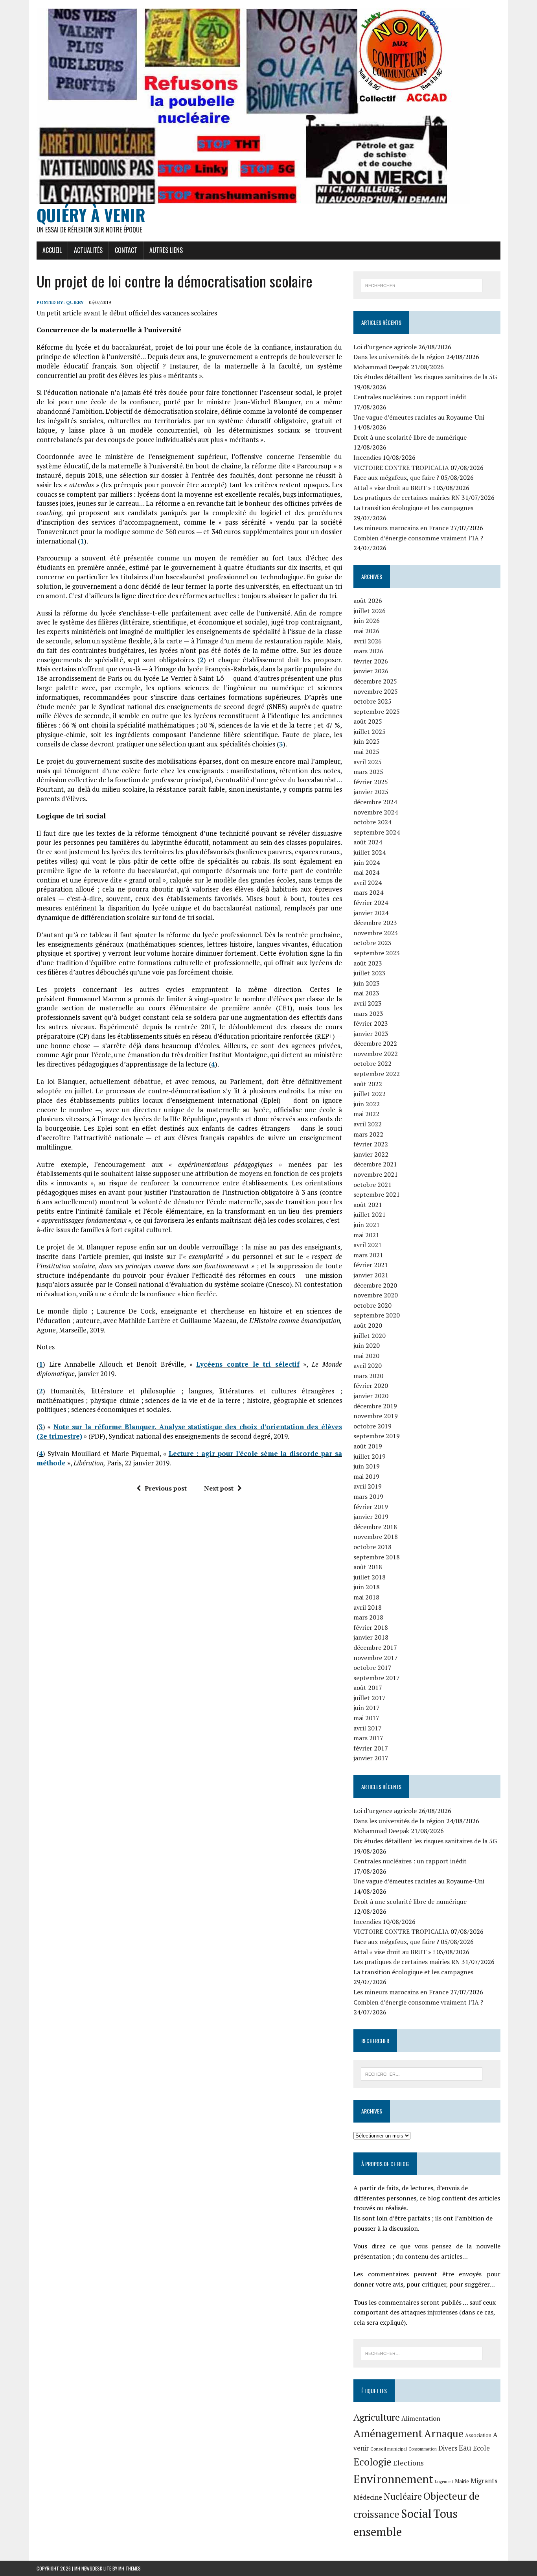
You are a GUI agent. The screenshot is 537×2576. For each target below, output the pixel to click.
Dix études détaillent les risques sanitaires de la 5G (425, 377)
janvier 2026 (371, 671)
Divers (448, 2448)
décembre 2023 (375, 923)
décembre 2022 (375, 1043)
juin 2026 (367, 621)
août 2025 (368, 721)
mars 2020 (368, 1376)
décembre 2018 (375, 1527)
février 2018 (371, 1627)
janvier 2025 (371, 792)
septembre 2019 (377, 1436)
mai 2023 (366, 993)
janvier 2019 (371, 1516)
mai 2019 (366, 1476)
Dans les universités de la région (399, 357)
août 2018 (368, 1567)
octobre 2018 (372, 1547)
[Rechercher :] (422, 285)
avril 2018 (368, 1607)
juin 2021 (367, 1225)
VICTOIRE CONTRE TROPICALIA (401, 468)
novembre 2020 (376, 1295)
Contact (126, 250)
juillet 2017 (370, 1698)
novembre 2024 (376, 812)
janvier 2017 (371, 1758)
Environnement (393, 2479)
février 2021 (371, 1265)
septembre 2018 (377, 1557)
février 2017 (371, 1748)
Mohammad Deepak (381, 367)
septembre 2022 (377, 1074)
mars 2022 (368, 1134)
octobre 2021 (372, 1185)
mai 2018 (366, 1597)
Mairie (462, 2481)
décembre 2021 (375, 1164)
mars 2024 (368, 892)
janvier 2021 (371, 1275)
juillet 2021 (370, 1214)
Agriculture (377, 2417)
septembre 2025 (377, 711)
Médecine (368, 2497)
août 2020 (368, 1325)
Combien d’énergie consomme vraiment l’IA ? (418, 538)
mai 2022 (366, 1114)
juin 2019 (367, 1466)
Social (416, 2513)
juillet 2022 (370, 1094)
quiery (75, 302)
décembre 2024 (375, 802)
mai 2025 (366, 752)
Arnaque (444, 2433)
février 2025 (371, 782)
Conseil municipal (389, 2449)
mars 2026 (368, 651)
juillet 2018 (370, 1577)
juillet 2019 (370, 1456)
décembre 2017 (375, 1647)
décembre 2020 (375, 1285)
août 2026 (368, 601)
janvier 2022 (371, 1154)
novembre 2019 (376, 1416)
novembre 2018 (376, 1537)
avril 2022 (368, 1124)
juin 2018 (367, 1587)
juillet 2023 (370, 973)
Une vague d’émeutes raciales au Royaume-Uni (419, 417)
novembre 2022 (376, 1054)
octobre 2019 (372, 1426)
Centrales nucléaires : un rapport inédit (410, 397)
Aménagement (388, 2433)
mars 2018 (368, 1617)
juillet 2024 (370, 852)
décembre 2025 (375, 681)
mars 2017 (368, 1738)
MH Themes (130, 2568)
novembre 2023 (376, 933)
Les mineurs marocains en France (401, 528)
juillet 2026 (370, 611)
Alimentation (421, 2418)
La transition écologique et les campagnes (413, 508)
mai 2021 (366, 1235)
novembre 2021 (376, 1174)
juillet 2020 (370, 1336)
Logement (444, 2482)
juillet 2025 (370, 732)
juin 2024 (367, 862)
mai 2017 (366, 1718)
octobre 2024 (372, 822)
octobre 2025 (372, 701)
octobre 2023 (372, 943)
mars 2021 (368, 1255)
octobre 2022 (372, 1063)
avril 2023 (368, 1003)
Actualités (88, 250)
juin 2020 (367, 1345)
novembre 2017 (376, 1658)
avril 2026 (368, 641)
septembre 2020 (377, 1315)
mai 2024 (366, 872)
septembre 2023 (377, 953)
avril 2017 (368, 1728)
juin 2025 (367, 741)
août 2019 (368, 1446)
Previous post (166, 1488)
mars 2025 (368, 772)
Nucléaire (403, 2496)
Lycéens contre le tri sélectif (248, 1364)
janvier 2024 (371, 913)
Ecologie (372, 2462)
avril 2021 (368, 1245)
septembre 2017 (377, 1678)
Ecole (481, 2448)
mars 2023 (368, 1013)
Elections (408, 2463)
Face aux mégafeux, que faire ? (396, 477)
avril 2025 (368, 762)
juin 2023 (367, 983)
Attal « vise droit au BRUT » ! (394, 488)
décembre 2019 (375, 1406)
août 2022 (368, 1084)
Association (478, 2435)
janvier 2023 (371, 1034)
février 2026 (371, 661)
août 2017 (368, 1688)
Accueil (52, 250)
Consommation (423, 2449)
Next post (219, 1488)
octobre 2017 (372, 1668)
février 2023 (371, 1023)
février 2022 (371, 1144)
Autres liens (166, 250)
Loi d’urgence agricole (385, 347)
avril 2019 (368, 1486)
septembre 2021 (377, 1194)
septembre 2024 (377, 832)
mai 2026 (366, 631)
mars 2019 (368, 1496)
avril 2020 (368, 1365)
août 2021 (368, 1205)
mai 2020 (366, 1356)
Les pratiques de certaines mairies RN (407, 498)
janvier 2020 (371, 1396)
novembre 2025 (376, 691)
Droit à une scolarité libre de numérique (410, 437)
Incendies (367, 457)
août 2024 (368, 842)
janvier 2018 (371, 1637)
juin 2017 (367, 1708)
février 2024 (371, 903)
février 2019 (371, 1507)
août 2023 (368, 963)
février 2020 (371, 1386)
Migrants (484, 2481)
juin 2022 (367, 1104)
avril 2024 (368, 883)
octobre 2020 (372, 1305)
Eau (465, 2448)
